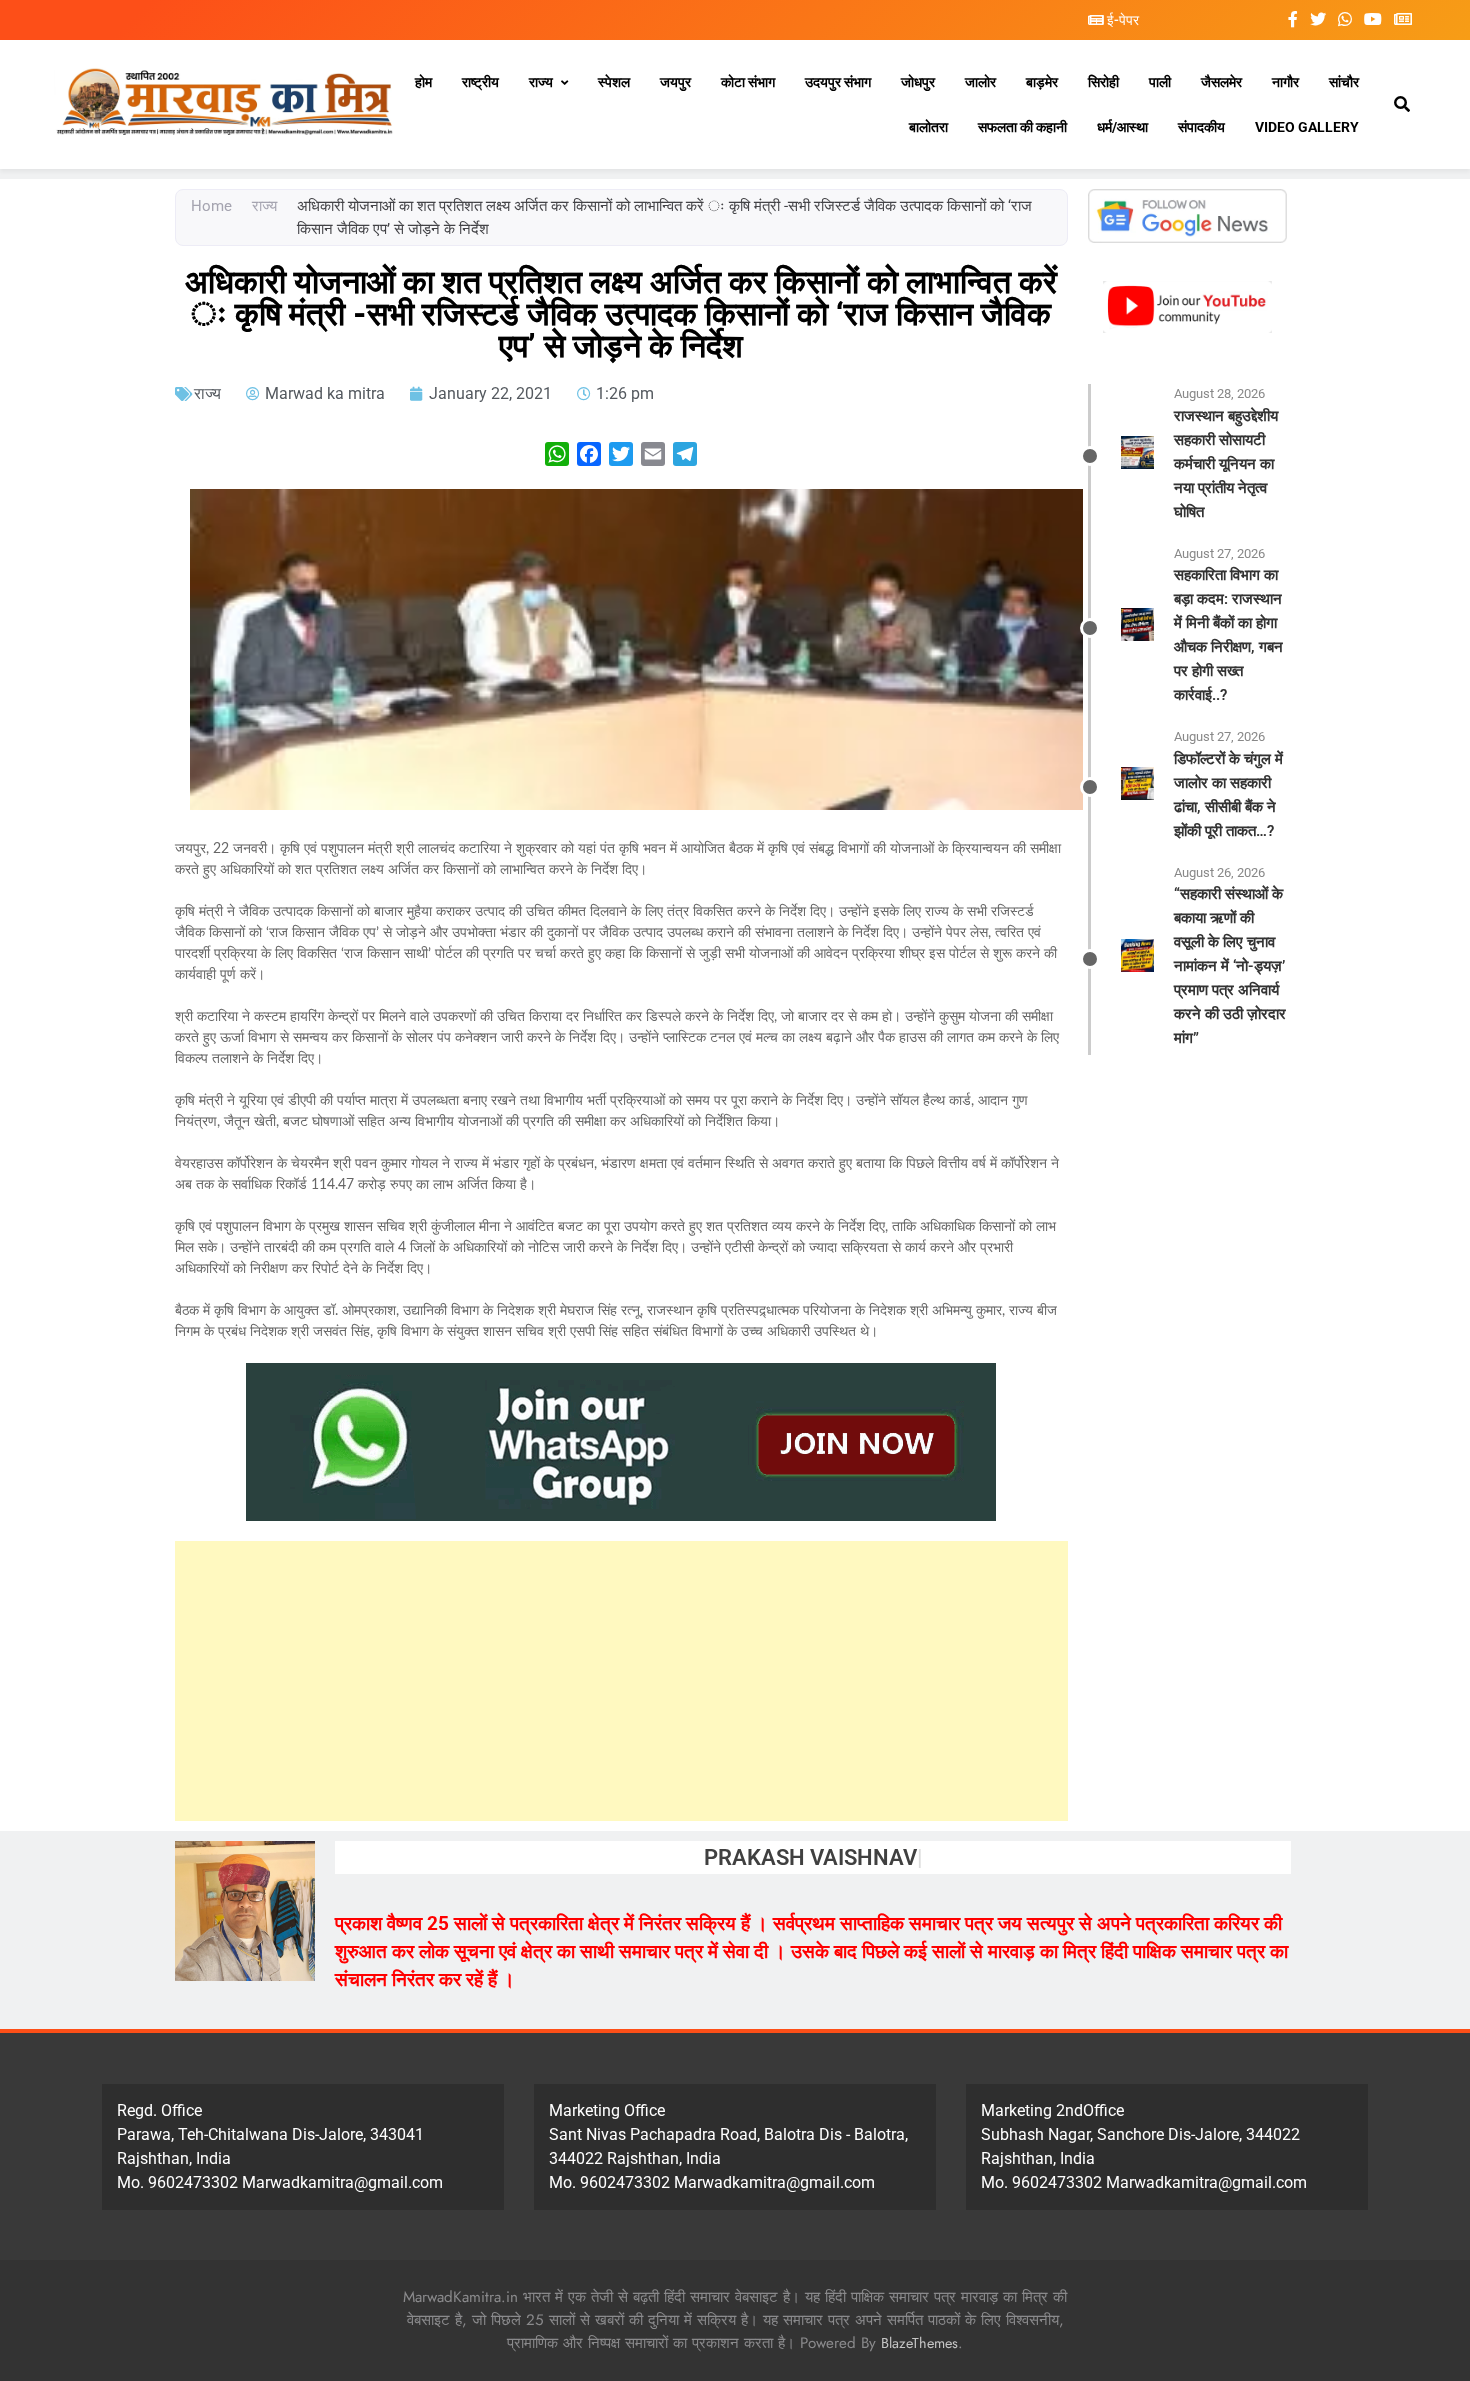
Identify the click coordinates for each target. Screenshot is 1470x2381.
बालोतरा (928, 127)
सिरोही (1103, 82)
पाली (1160, 82)
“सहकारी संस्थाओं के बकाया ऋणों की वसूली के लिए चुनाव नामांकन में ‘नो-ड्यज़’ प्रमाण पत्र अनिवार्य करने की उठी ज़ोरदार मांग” (1230, 966)
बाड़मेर (1042, 82)
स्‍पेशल (614, 82)
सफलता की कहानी (1022, 127)
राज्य (541, 82)
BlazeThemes (919, 2343)
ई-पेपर (1121, 20)
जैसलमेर (1221, 82)
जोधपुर (918, 82)
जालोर (980, 82)
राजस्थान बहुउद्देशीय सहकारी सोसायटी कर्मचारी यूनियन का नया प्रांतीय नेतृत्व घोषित (1226, 464)
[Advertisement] (621, 1681)
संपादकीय (1201, 127)
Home (211, 206)
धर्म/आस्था (1122, 127)
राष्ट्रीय (480, 82)
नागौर (1285, 82)
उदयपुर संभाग (838, 82)
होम (423, 82)
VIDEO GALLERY (1307, 127)
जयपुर (675, 82)
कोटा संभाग (748, 82)
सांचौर (1344, 82)
